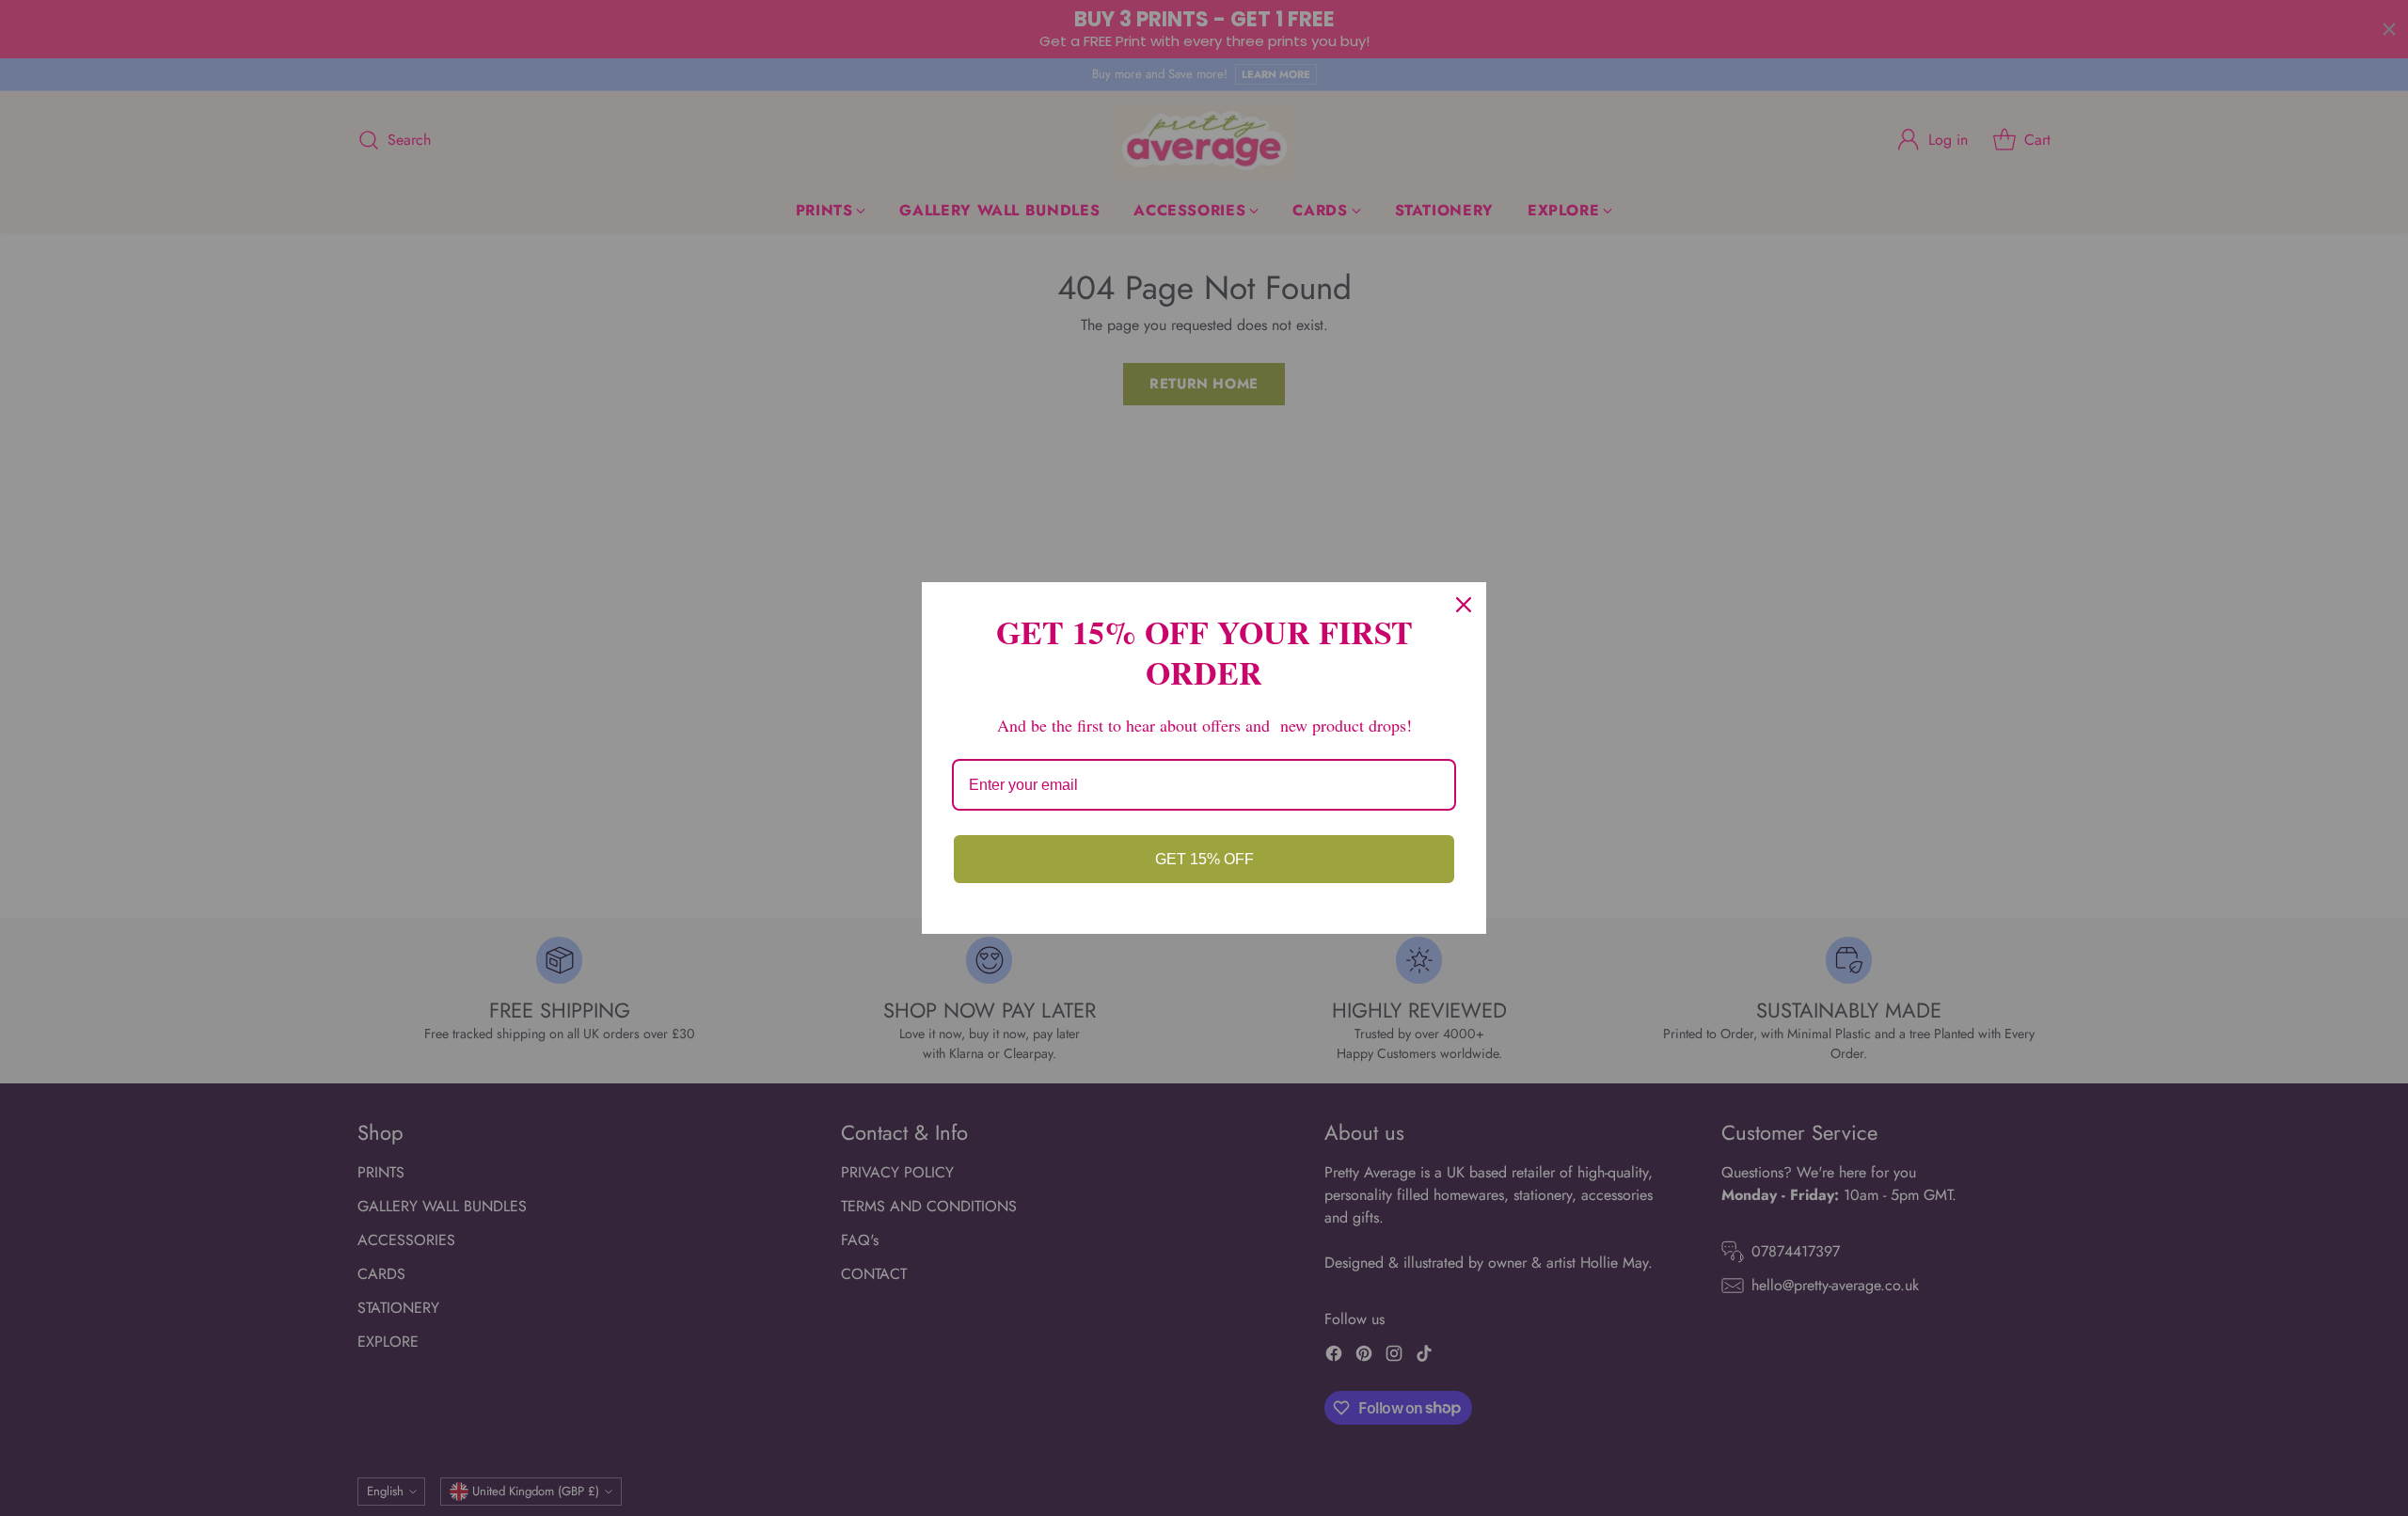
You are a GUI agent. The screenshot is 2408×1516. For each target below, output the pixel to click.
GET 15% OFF (1204, 859)
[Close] (1464, 605)
